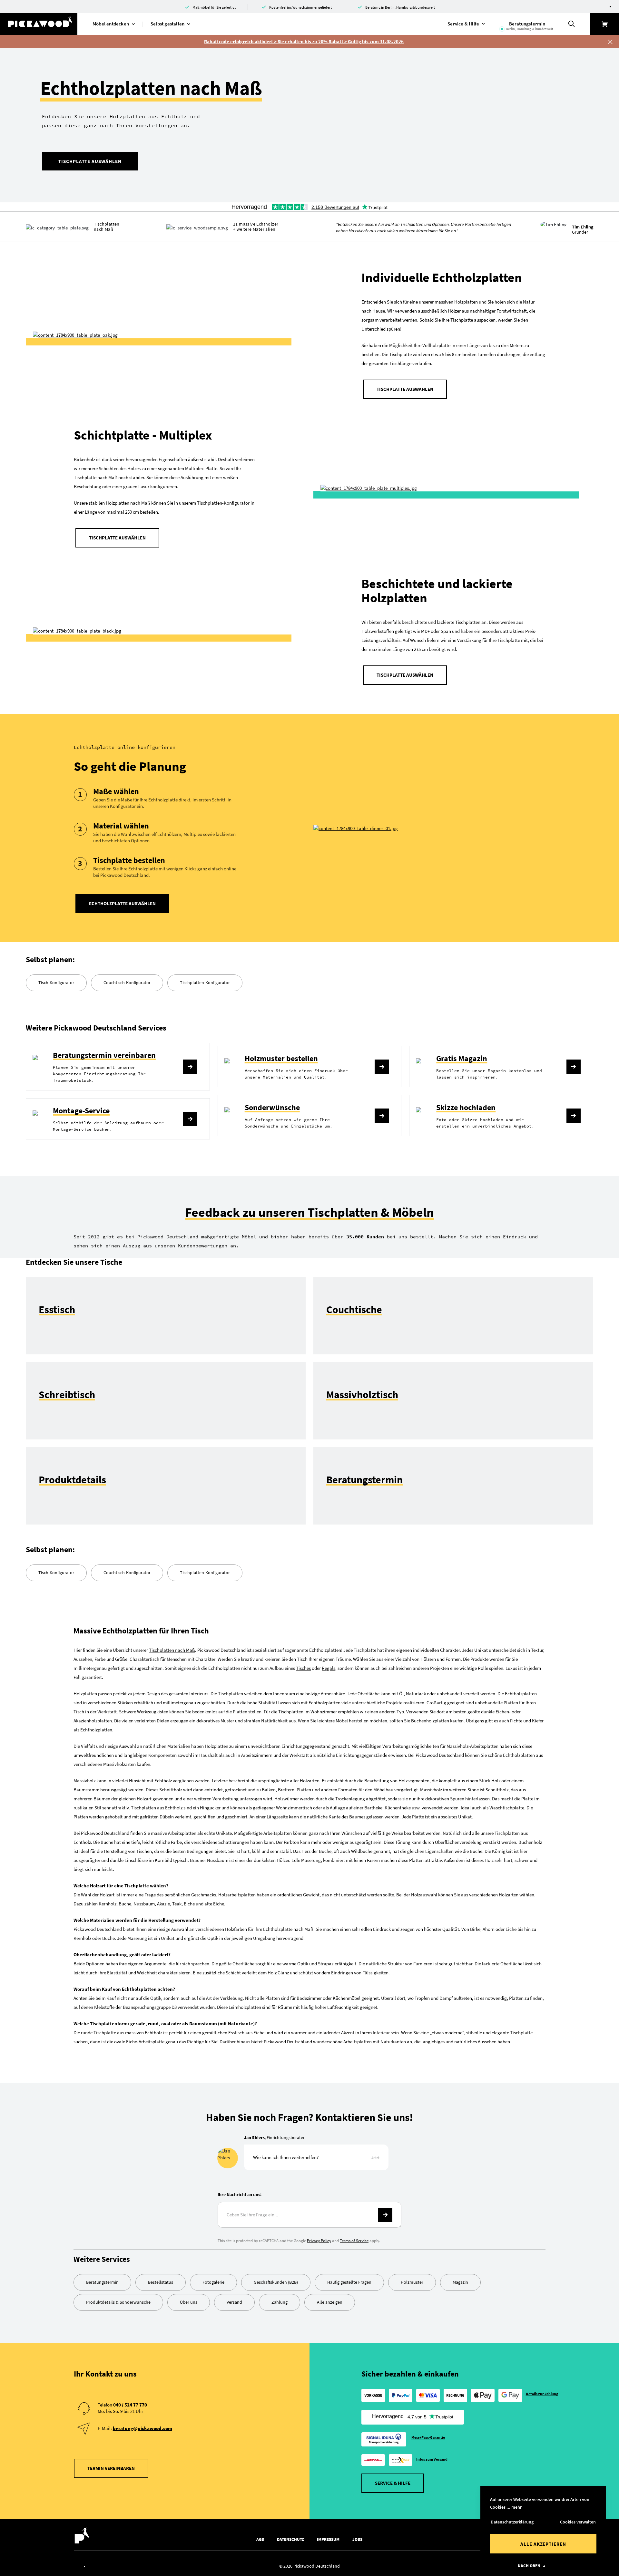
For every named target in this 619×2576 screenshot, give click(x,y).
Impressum (328, 2539)
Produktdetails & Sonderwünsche (118, 2302)
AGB (260, 2539)
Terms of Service (354, 2241)
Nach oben (529, 2566)
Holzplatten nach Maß (128, 503)
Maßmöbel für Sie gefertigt (214, 7)
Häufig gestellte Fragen (349, 2282)
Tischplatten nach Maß (172, 1650)
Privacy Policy (319, 2241)
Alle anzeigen (330, 2302)
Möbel (342, 1721)
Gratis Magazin (462, 1058)
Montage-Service (81, 1111)
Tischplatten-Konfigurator (205, 983)
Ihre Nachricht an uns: (240, 2194)
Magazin (460, 2282)
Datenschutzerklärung (512, 2522)
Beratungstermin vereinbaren (104, 1055)
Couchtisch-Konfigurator (127, 983)
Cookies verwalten (578, 2522)
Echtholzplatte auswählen (122, 903)
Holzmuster (412, 2282)
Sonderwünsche (272, 1107)
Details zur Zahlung (542, 2394)
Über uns (189, 2302)
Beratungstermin (102, 2282)
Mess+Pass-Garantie (428, 2437)
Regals (329, 1668)
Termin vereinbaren (111, 2468)
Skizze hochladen (466, 1107)
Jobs (357, 2539)
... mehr (514, 2507)
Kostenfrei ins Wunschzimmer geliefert (300, 7)
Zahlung (280, 2302)
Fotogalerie (213, 2282)
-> (385, 2215)
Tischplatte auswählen (90, 161)
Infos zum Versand (432, 2459)
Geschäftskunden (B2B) (276, 2282)
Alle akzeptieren (543, 2544)
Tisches (303, 1668)
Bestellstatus (161, 2282)
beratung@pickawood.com (142, 2428)
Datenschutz (290, 2539)
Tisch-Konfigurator (56, 983)
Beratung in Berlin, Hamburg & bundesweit (400, 7)
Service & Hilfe (393, 2483)
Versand (234, 2302)
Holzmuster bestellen (281, 1058)
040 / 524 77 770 (130, 2405)
